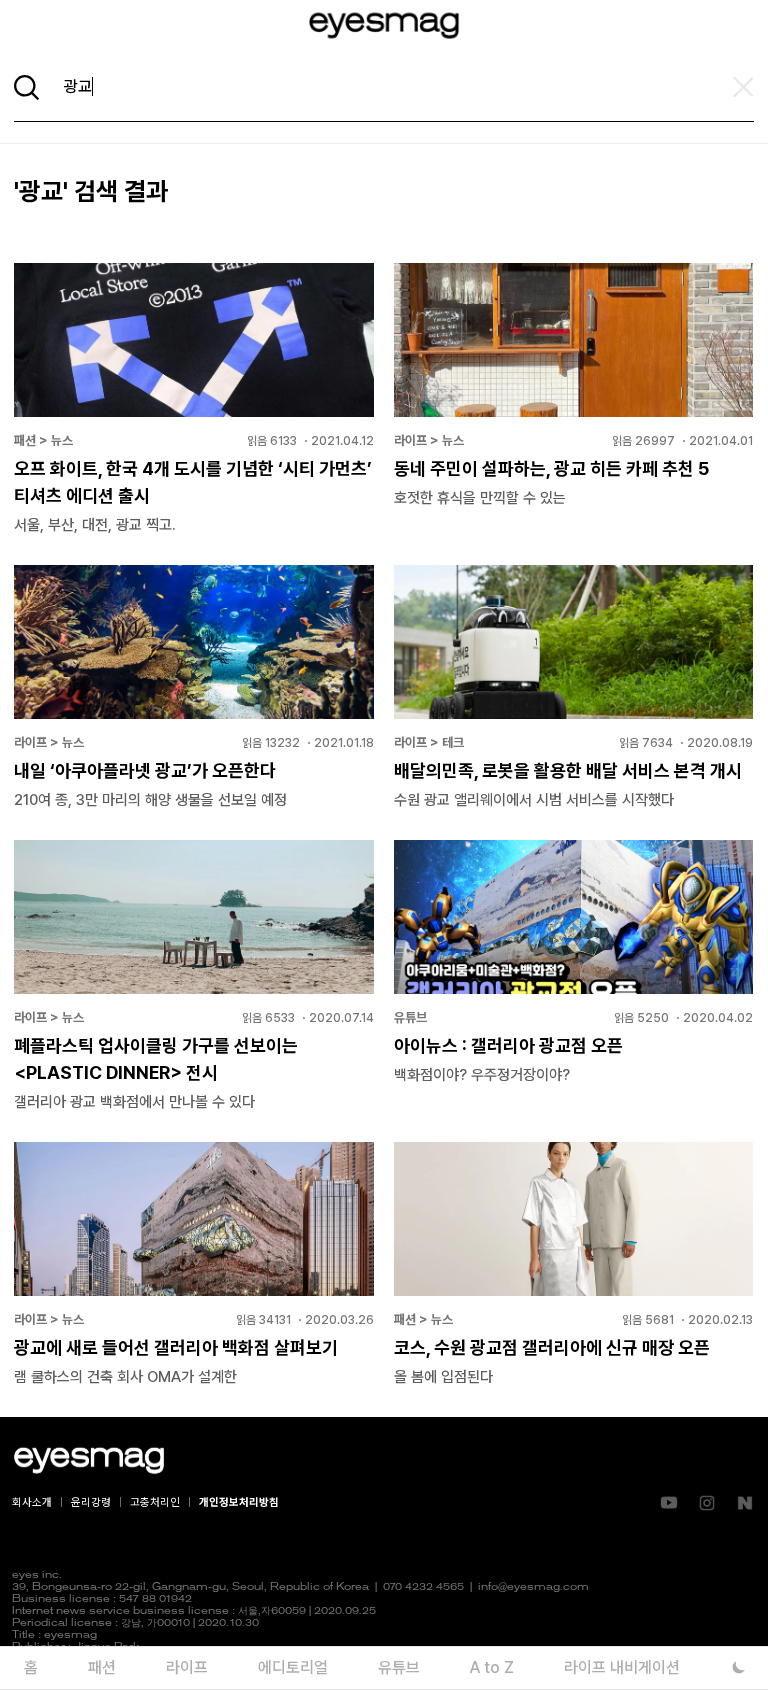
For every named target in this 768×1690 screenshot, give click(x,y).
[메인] (384, 25)
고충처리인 (155, 1502)
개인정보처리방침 (239, 1502)
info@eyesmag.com (533, 1587)
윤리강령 (91, 1502)
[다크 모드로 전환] (738, 1667)
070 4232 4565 (423, 1587)
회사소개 (32, 1502)
